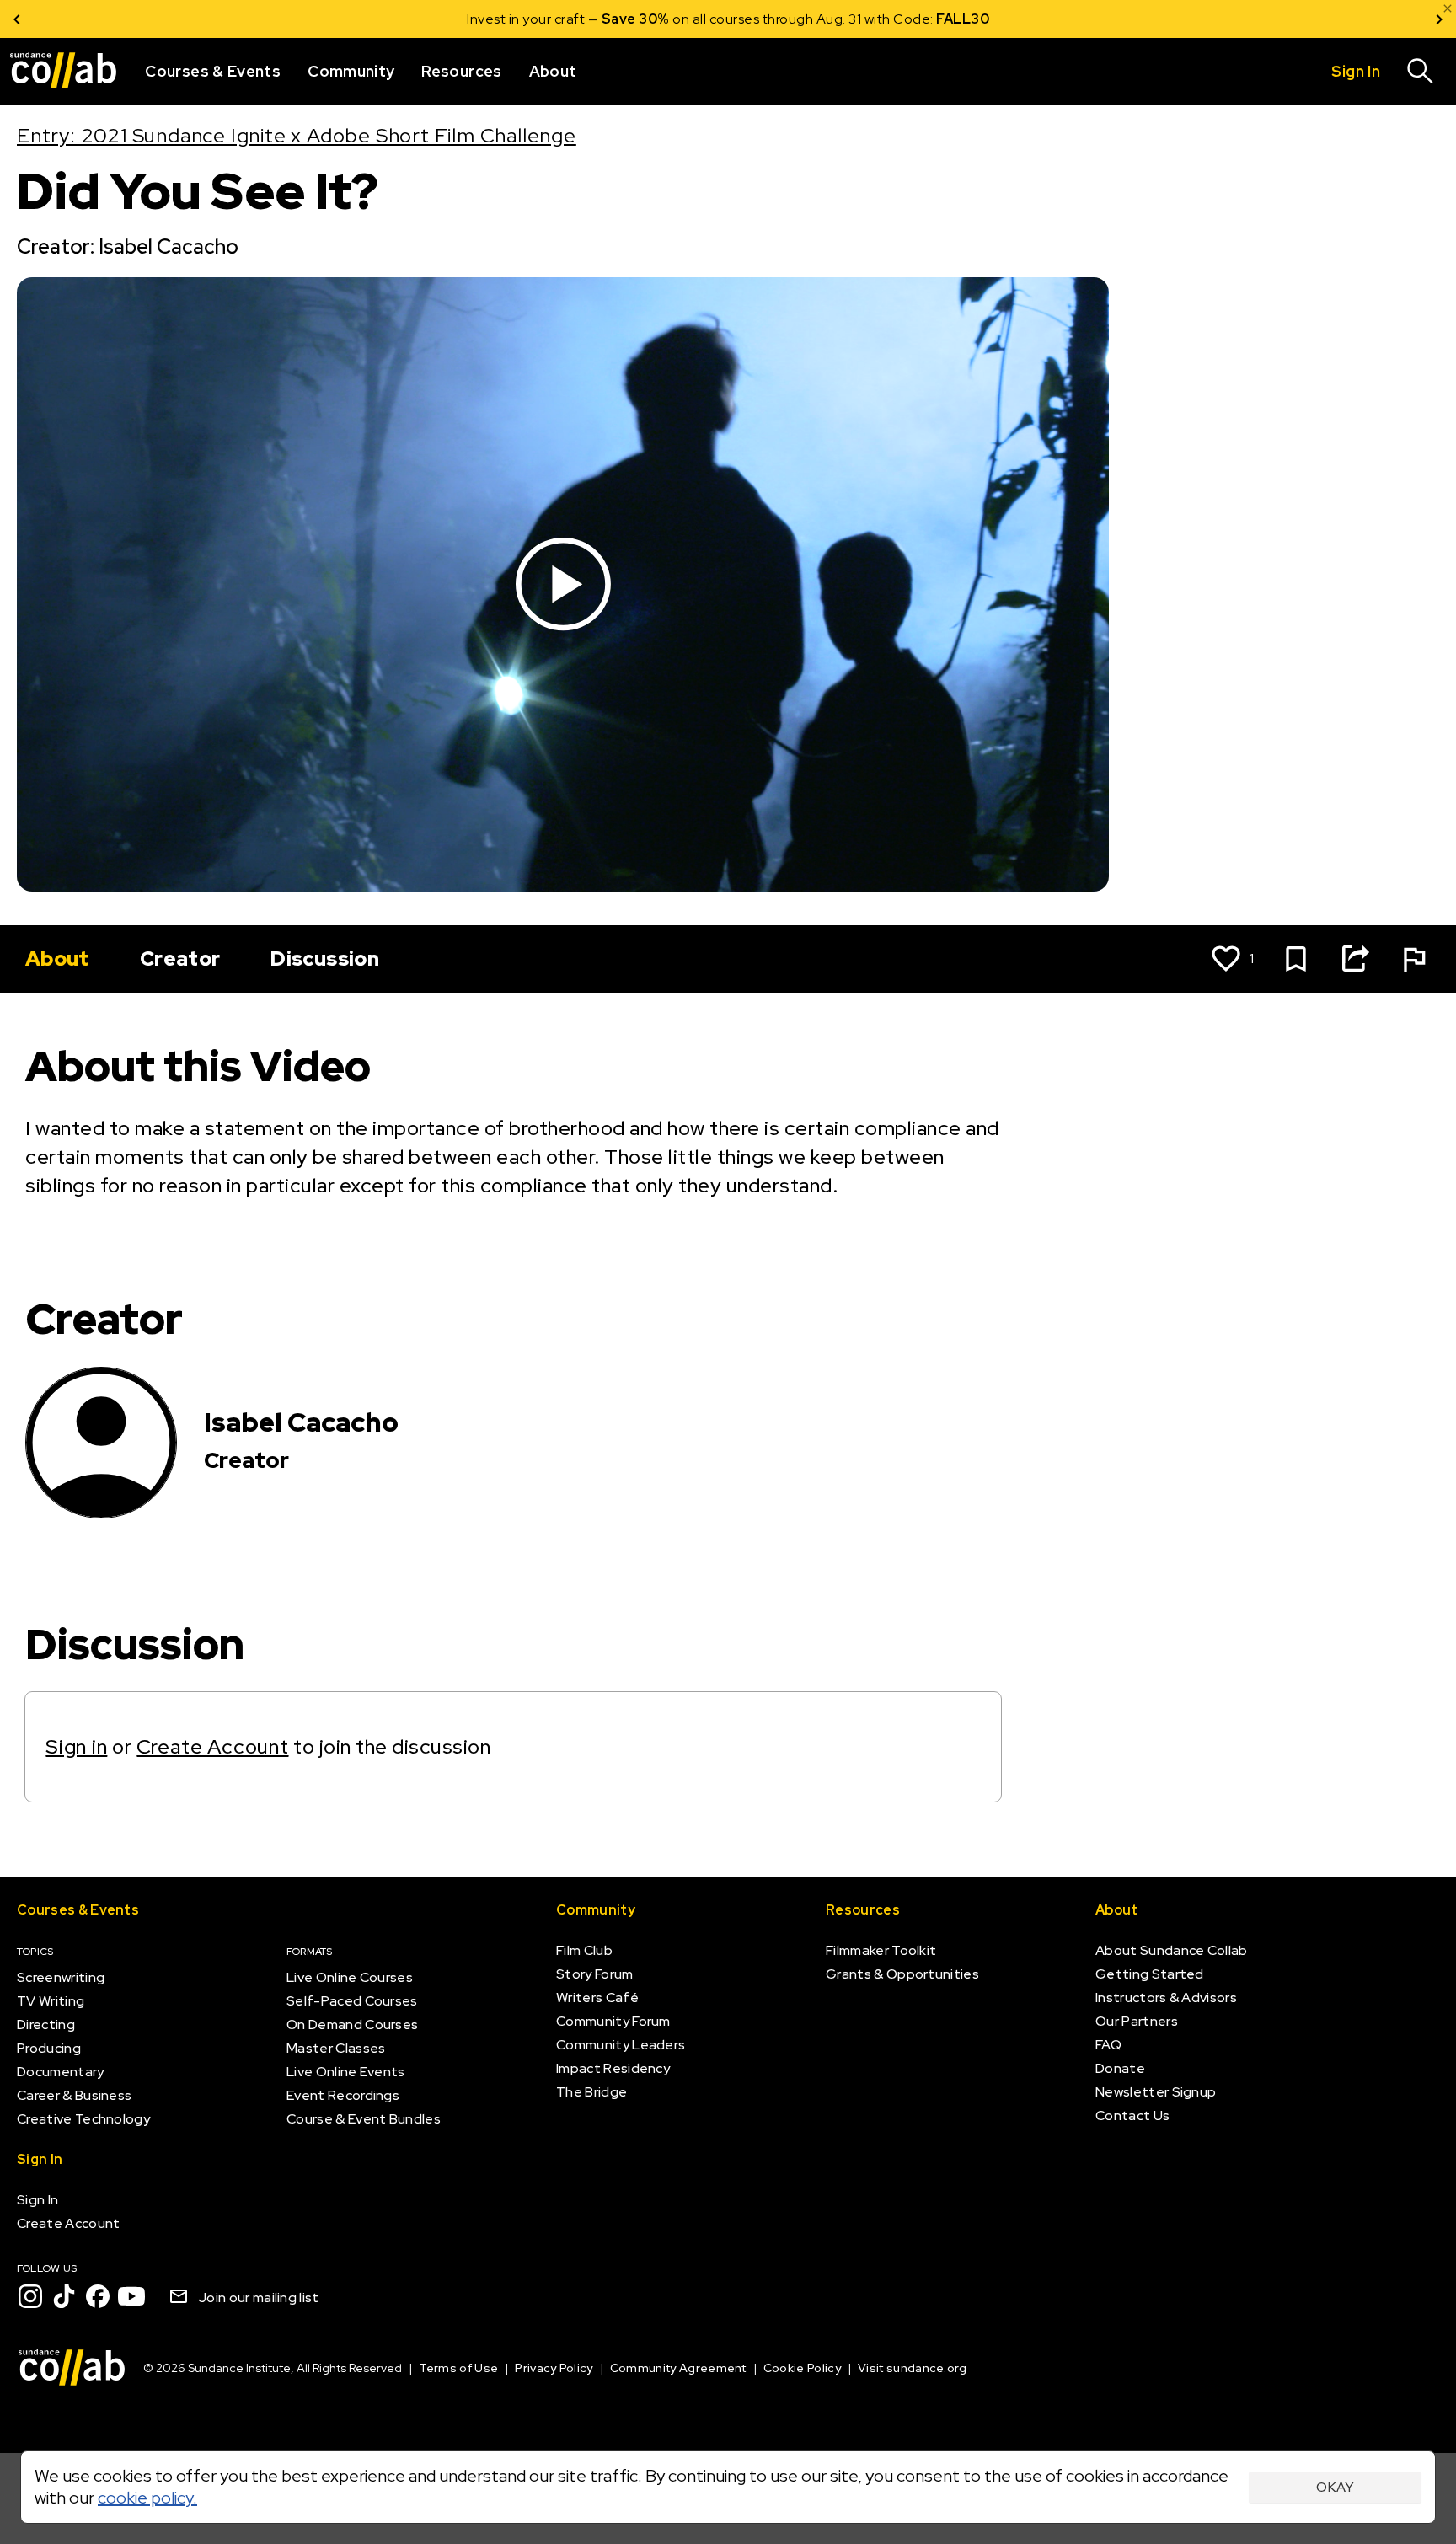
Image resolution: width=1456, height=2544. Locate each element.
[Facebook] (98, 2296)
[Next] (1439, 19)
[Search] (1421, 72)
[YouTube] (131, 2296)
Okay (1335, 2487)
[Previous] (17, 19)
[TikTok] (64, 2296)
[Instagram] (30, 2296)
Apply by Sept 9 (930, 19)
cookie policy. (147, 2498)
